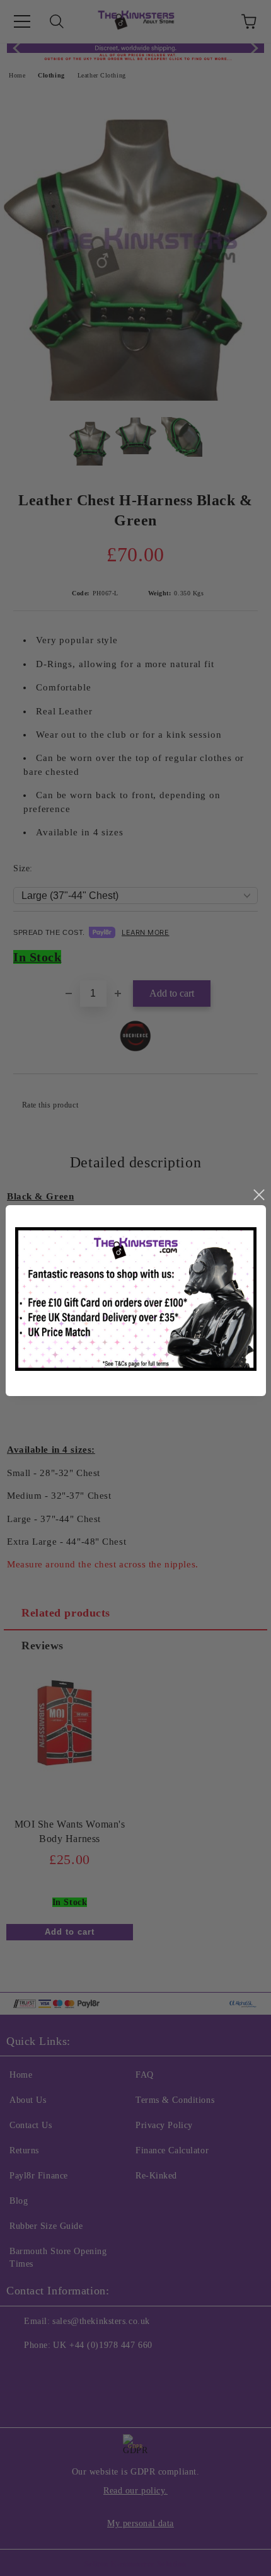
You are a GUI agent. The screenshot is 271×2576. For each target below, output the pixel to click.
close (258, 1195)
